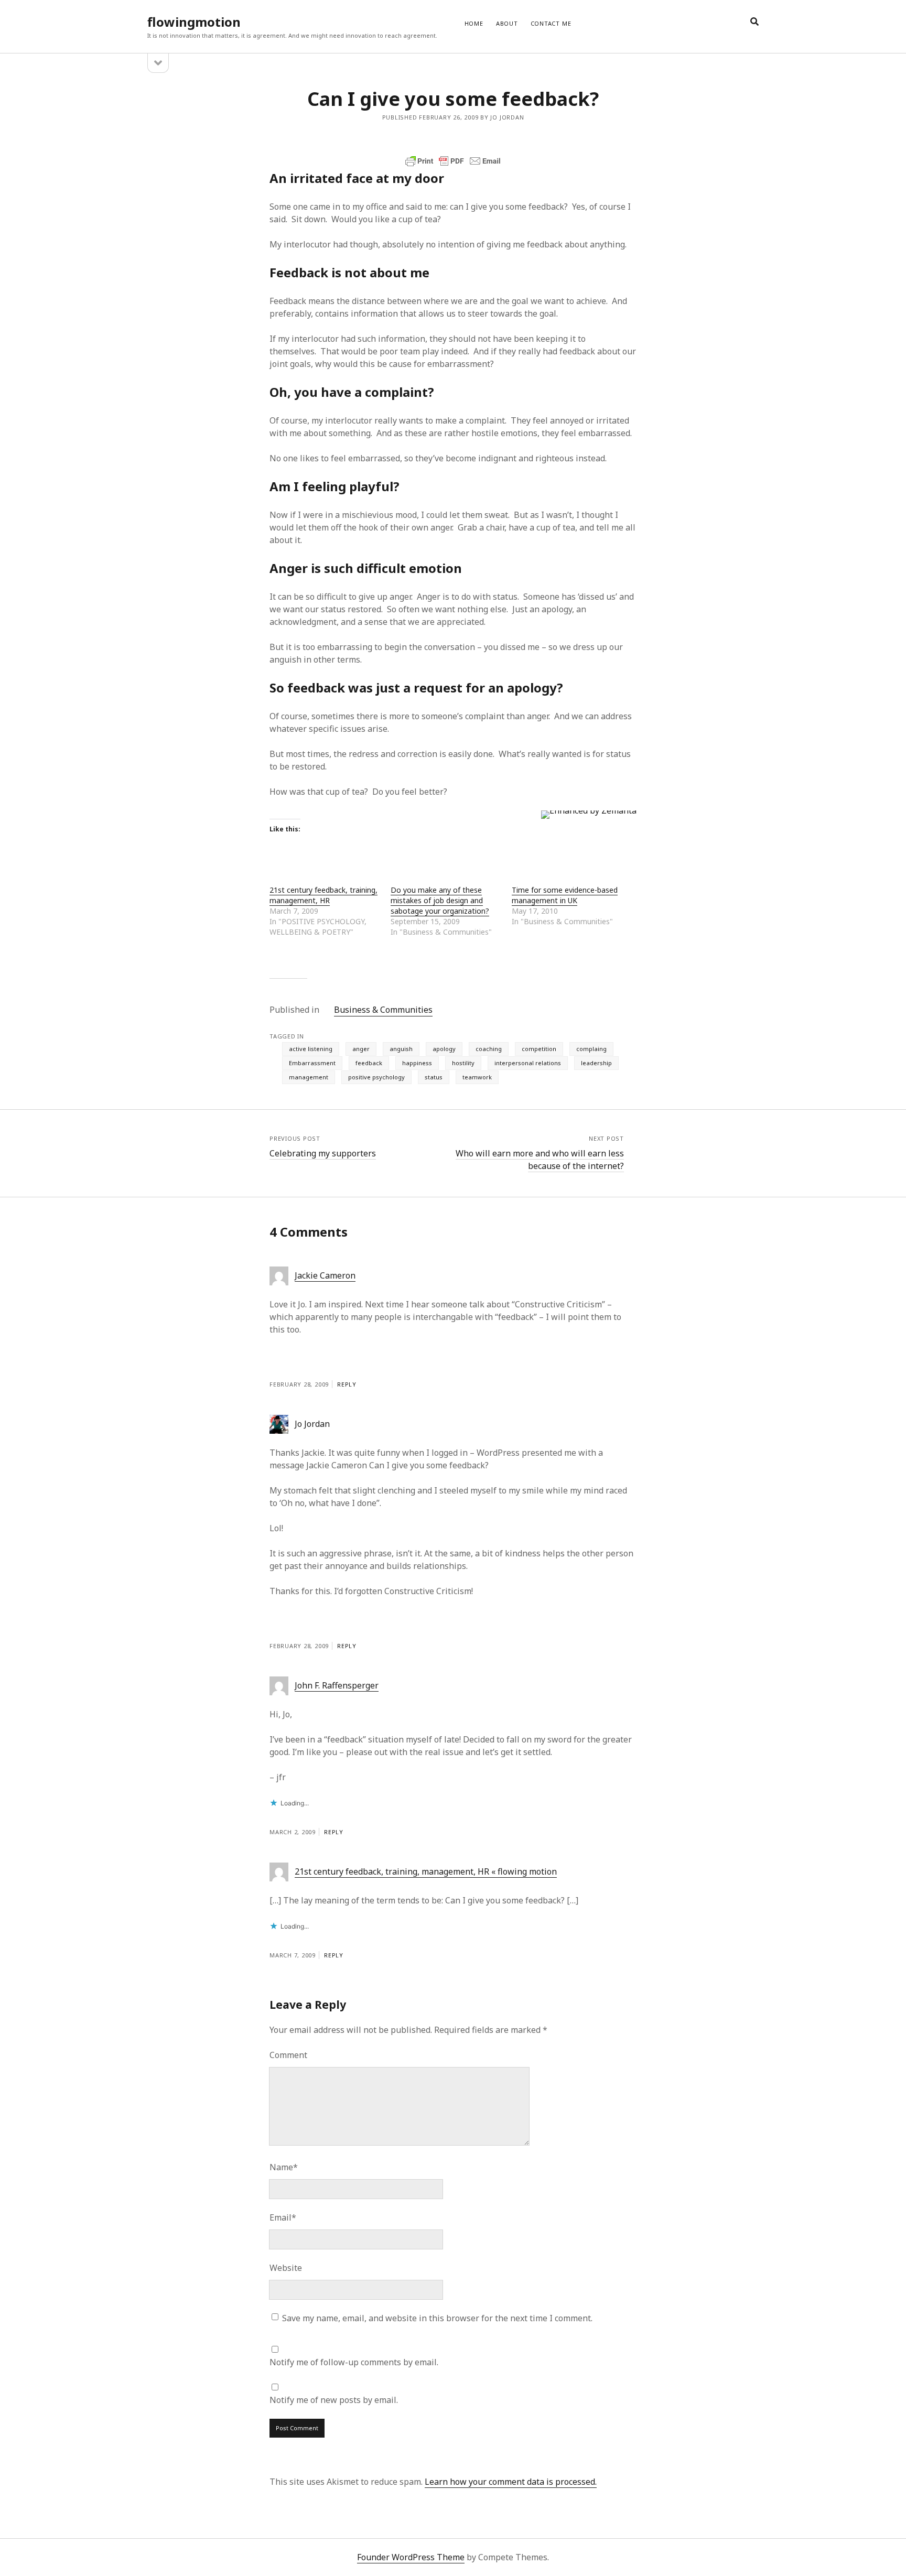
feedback (369, 1063)
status (434, 1077)
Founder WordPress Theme (411, 2557)
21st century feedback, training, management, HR (323, 895)
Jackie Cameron (325, 1275)
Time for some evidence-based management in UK (565, 895)
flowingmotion (194, 22)
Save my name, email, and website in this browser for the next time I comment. (437, 2318)
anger (361, 1049)
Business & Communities (383, 1010)
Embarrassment (312, 1063)
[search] (754, 22)
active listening (311, 1049)
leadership (596, 1063)
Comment (288, 2055)
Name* (284, 2167)
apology (444, 1049)
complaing (591, 1049)
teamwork (477, 1077)
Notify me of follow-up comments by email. (354, 2362)
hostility (463, 1063)
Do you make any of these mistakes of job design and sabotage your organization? (440, 900)
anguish (401, 1049)
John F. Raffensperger (337, 1685)
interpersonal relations (528, 1063)
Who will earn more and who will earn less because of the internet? (540, 1160)
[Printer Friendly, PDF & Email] (453, 161)
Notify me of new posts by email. (334, 2400)
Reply (347, 1384)
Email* (283, 2217)
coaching (489, 1049)
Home (474, 23)
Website (286, 2268)
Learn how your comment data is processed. (511, 2482)
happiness (417, 1063)
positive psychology (376, 1077)
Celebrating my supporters (323, 1153)
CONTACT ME (551, 23)
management (309, 1077)
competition (539, 1049)
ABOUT (507, 23)
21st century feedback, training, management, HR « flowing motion (426, 1871)
